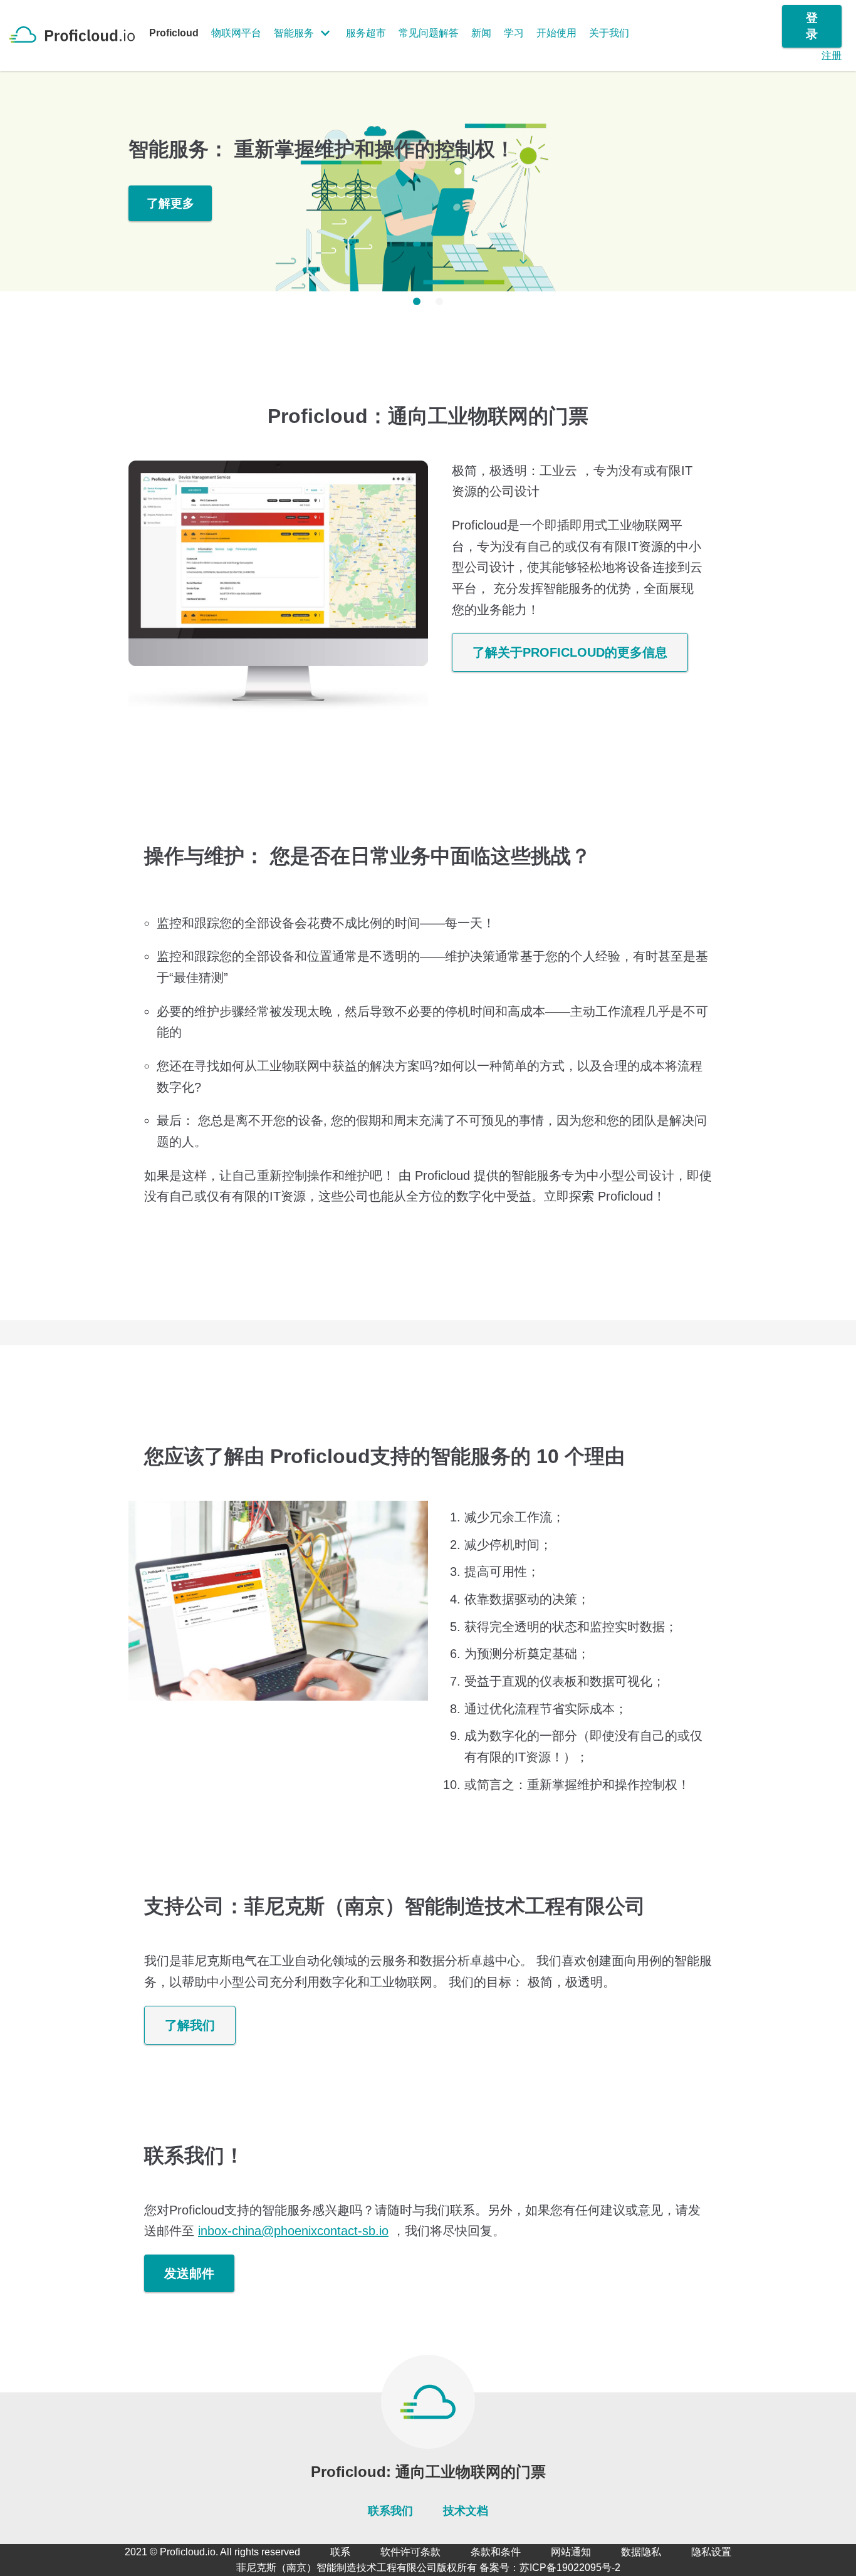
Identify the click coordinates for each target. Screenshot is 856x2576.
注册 (832, 55)
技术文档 (466, 2511)
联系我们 (390, 2511)
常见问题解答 (429, 33)
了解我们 (190, 2025)
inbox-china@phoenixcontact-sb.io (293, 2231)
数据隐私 (641, 2552)
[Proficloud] (77, 34)
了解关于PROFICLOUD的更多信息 (570, 652)
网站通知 (571, 2552)
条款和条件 (496, 2552)
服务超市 (366, 33)
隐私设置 (711, 2552)
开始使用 (556, 33)
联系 (340, 2552)
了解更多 (170, 203)
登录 (812, 26)
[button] (417, 301)
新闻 (481, 33)
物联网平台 (236, 33)
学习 (514, 33)
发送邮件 (189, 2273)
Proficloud (174, 33)
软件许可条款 (410, 2552)
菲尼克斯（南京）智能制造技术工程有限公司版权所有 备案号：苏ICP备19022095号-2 (428, 2568)
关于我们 (609, 33)
